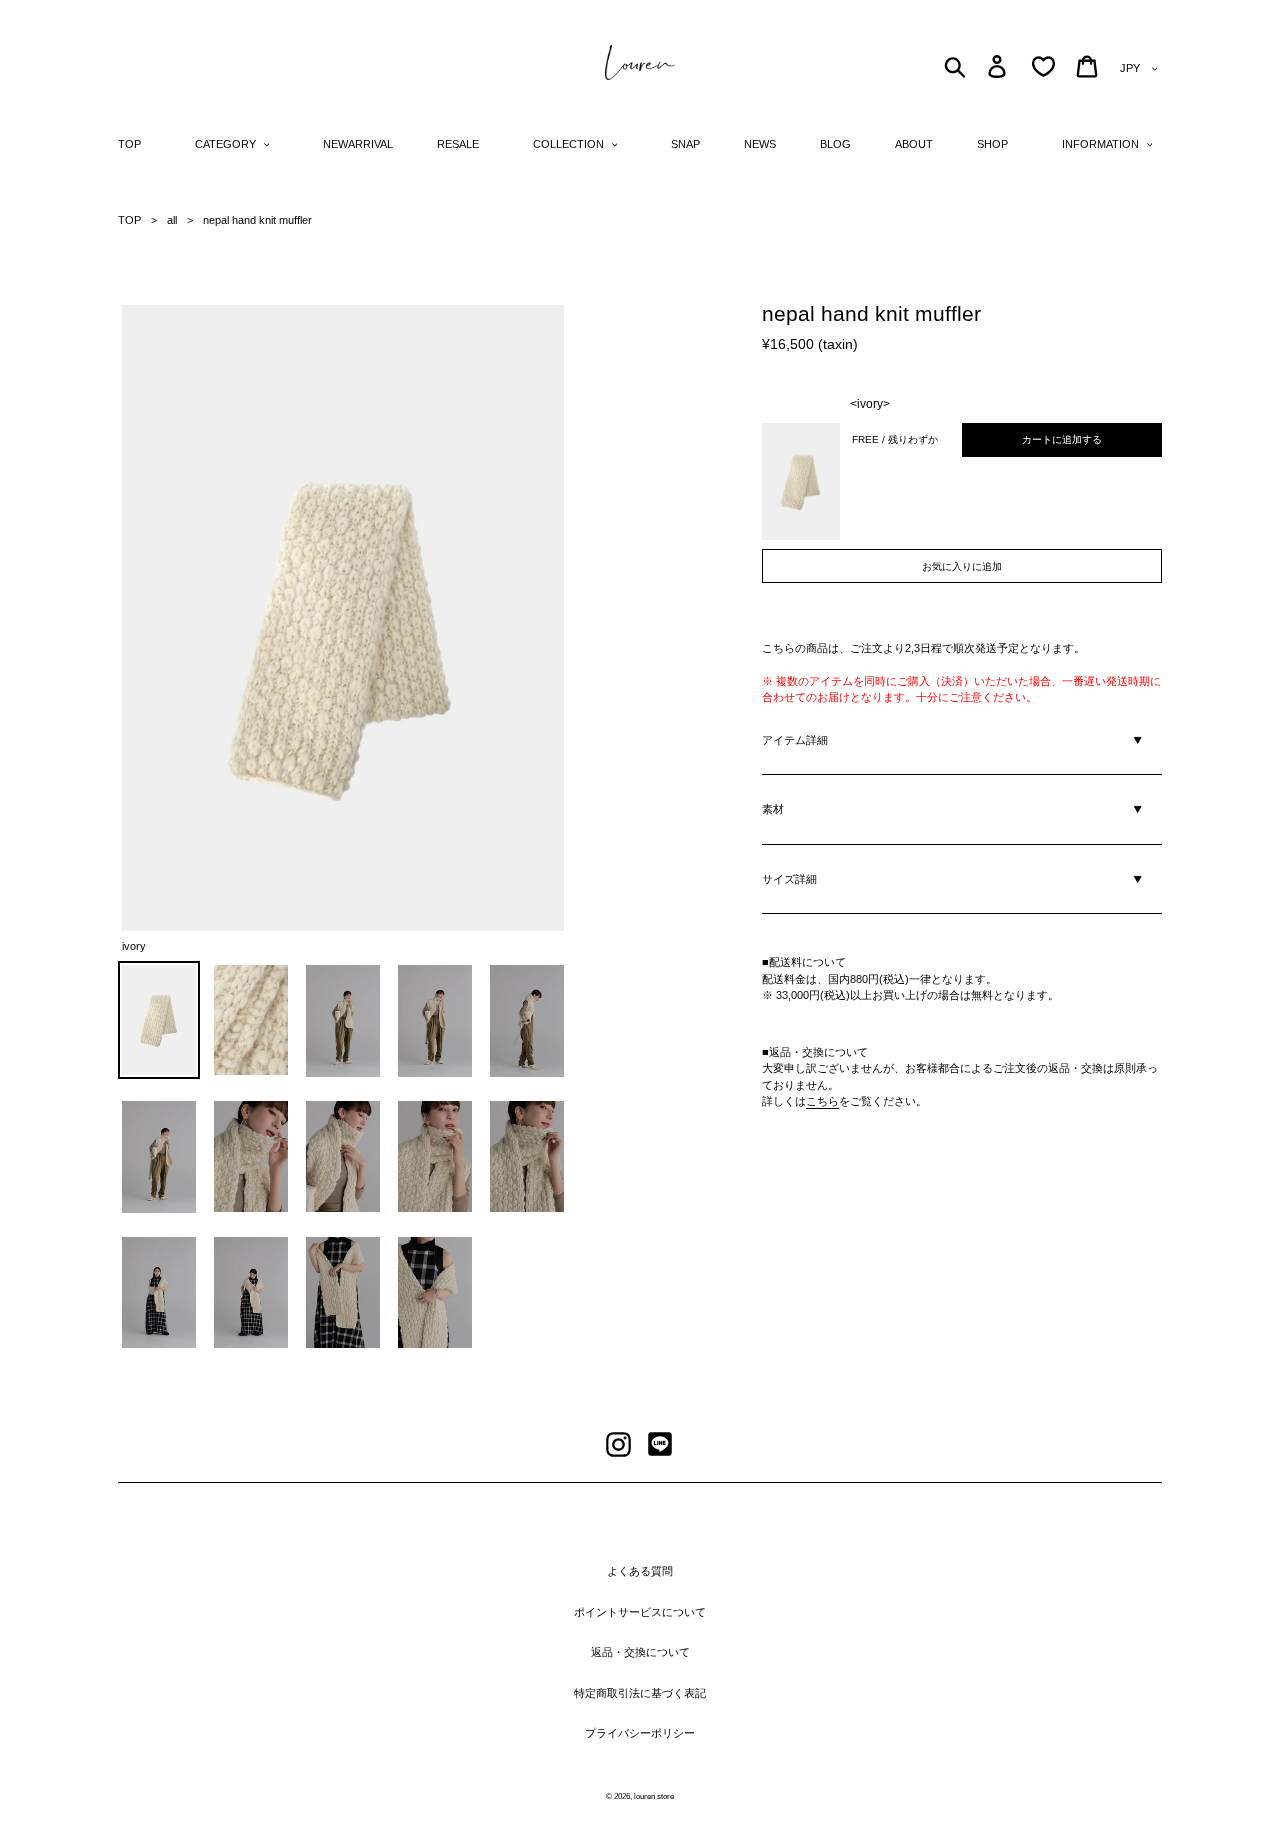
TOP (129, 220)
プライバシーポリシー (640, 1733)
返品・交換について (640, 1652)
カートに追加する (1062, 439)
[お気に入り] (1043, 66)
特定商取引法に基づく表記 (640, 1693)
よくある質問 (640, 1571)
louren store (654, 1796)
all (172, 220)
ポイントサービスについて (640, 1612)
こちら (822, 1101)
